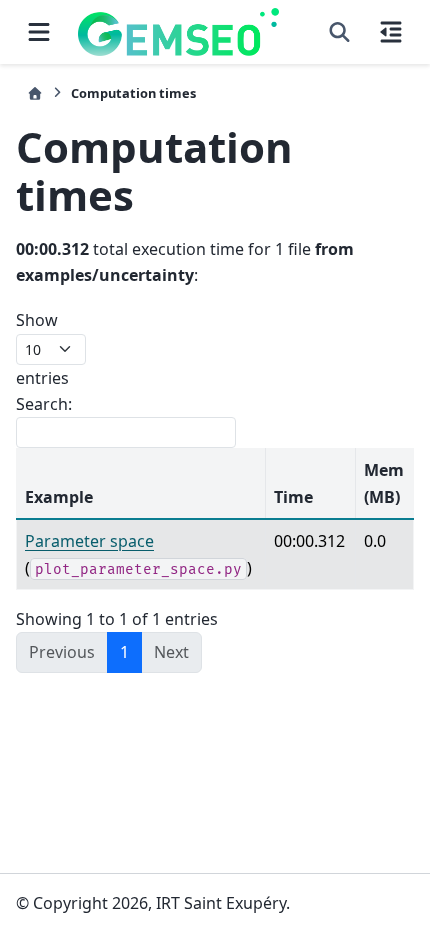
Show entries (42, 348)
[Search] (339, 32)
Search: (44, 404)
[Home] (35, 93)
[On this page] (391, 32)
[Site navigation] (39, 32)
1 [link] (124, 652)
